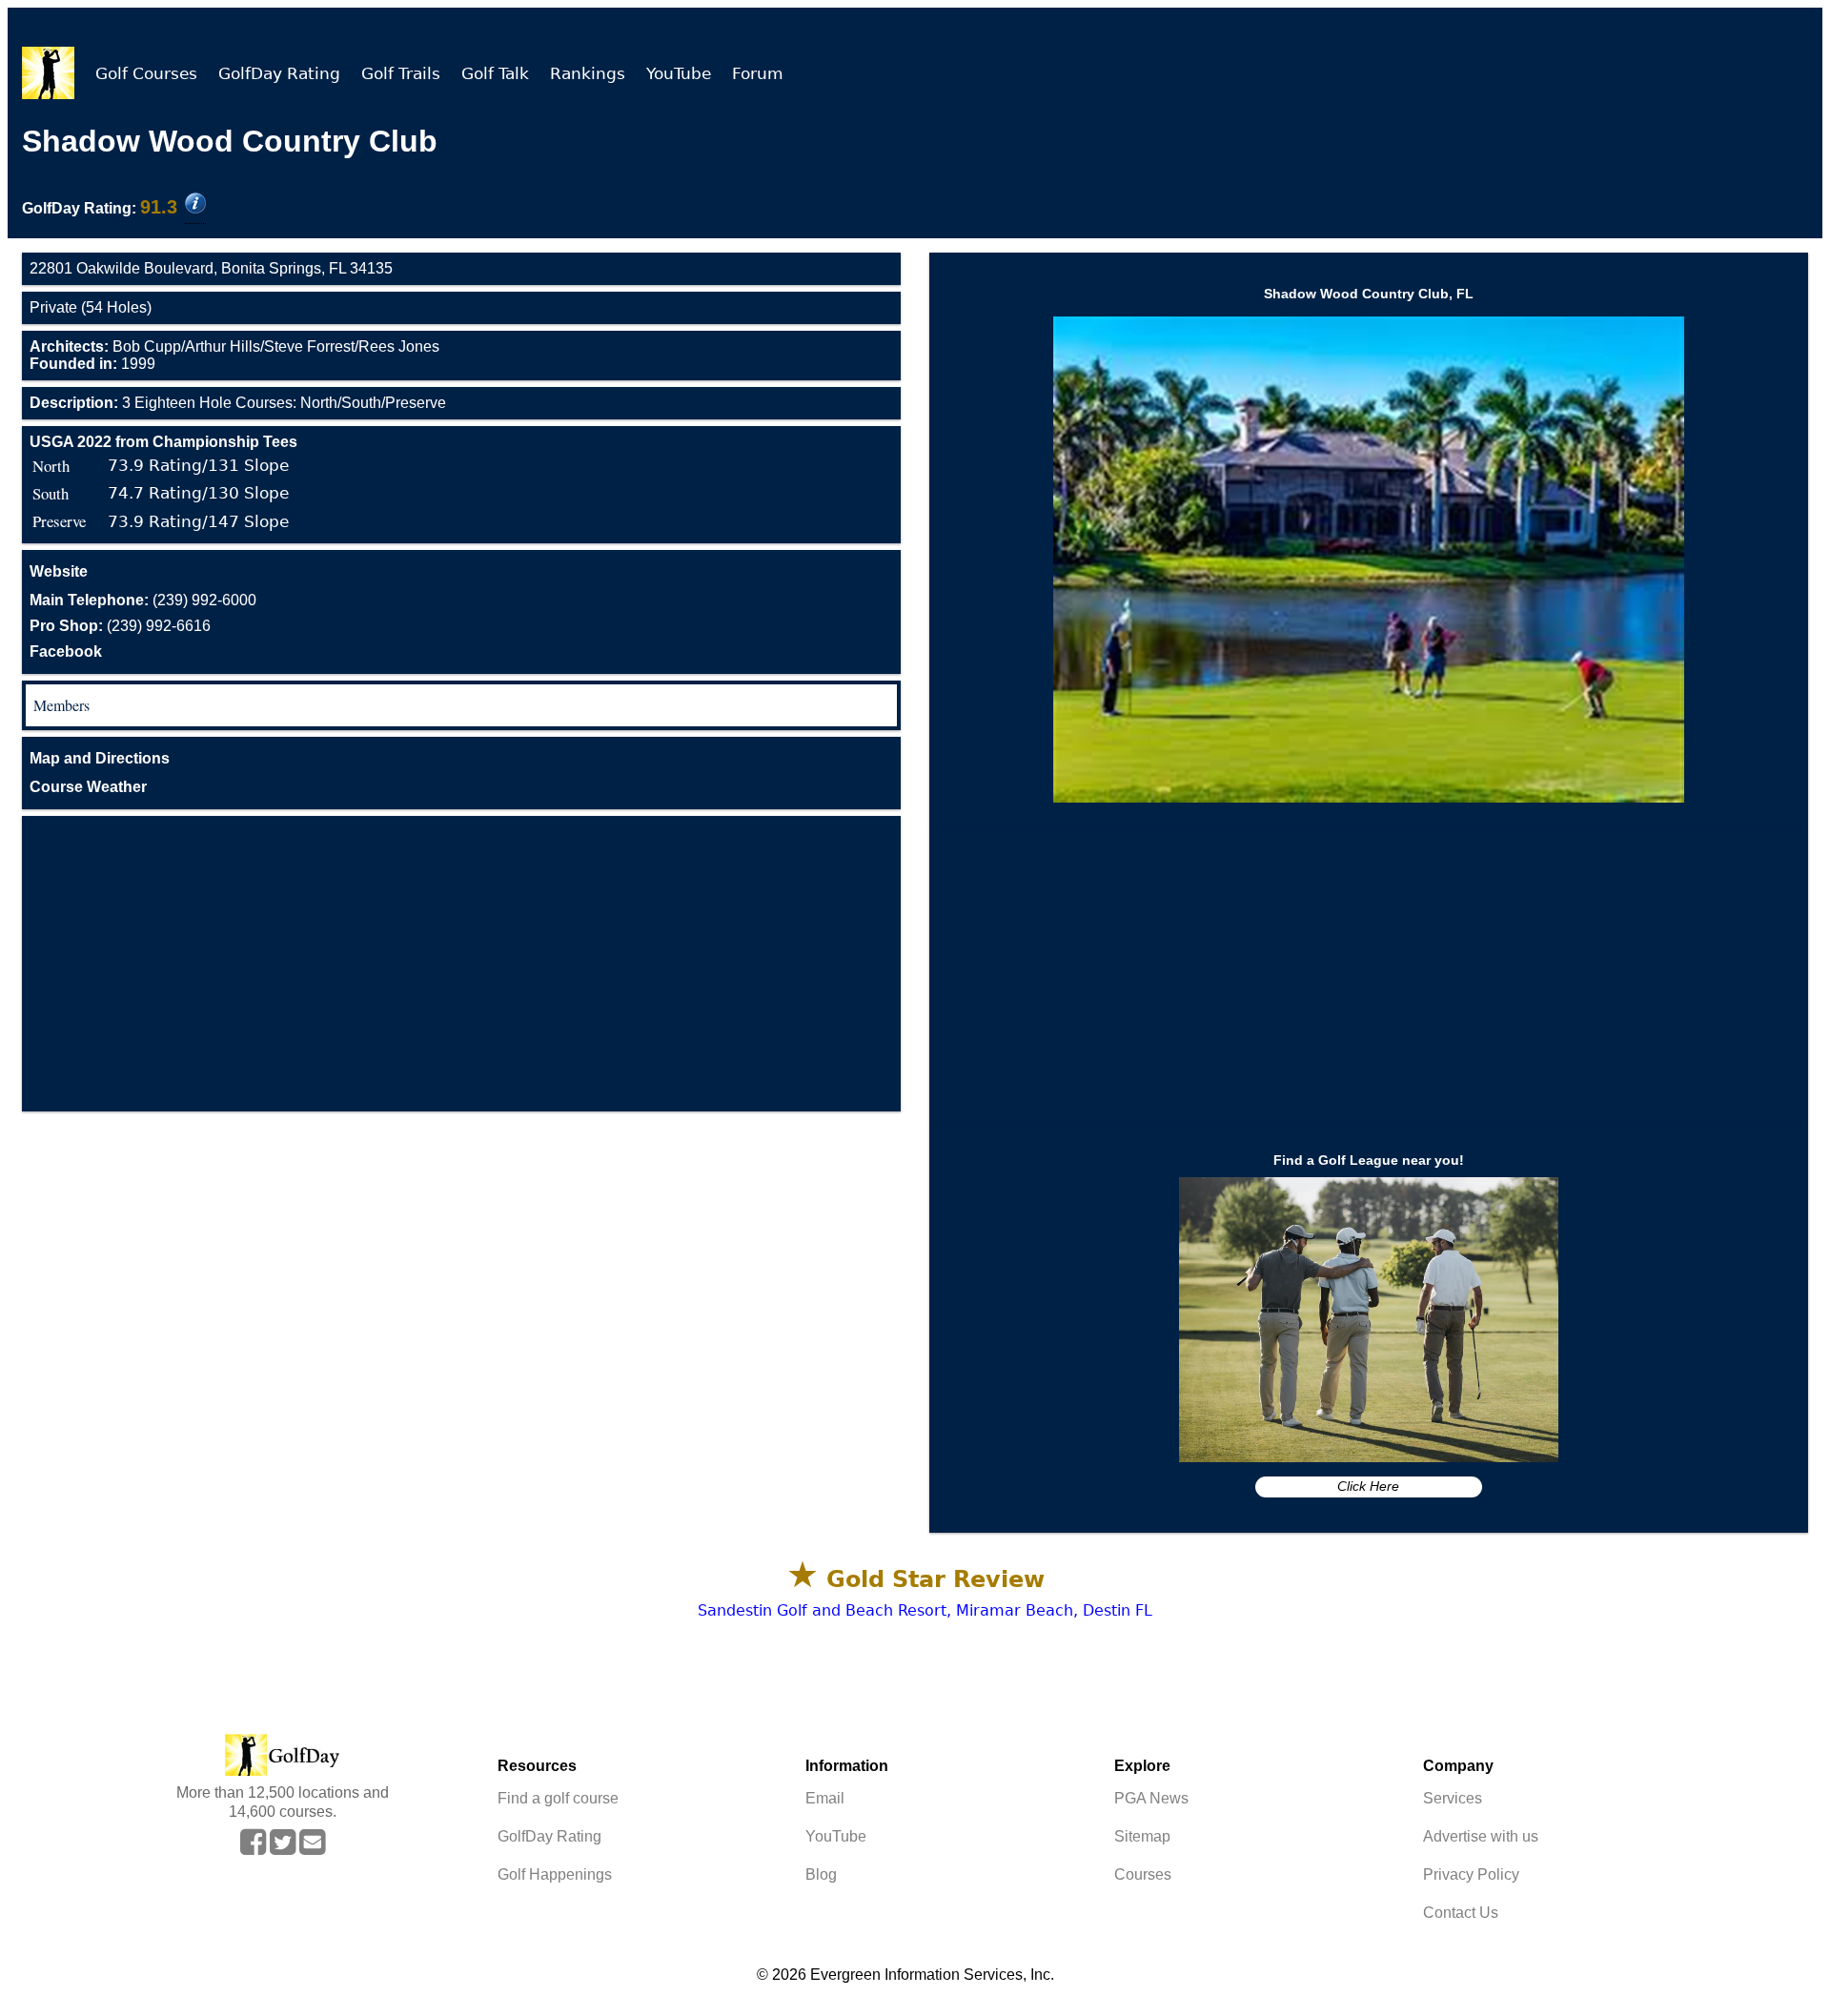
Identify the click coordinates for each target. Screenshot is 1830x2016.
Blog (821, 1874)
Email (825, 1798)
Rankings (588, 73)
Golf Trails (401, 73)
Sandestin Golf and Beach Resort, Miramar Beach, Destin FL (925, 1610)
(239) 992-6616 (120, 626)
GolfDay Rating (279, 73)
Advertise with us (1481, 1836)
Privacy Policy (1471, 1874)
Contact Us (1461, 1913)
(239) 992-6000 (143, 600)
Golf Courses (146, 73)
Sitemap (1142, 1836)
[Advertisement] (461, 964)
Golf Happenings (555, 1874)
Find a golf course (558, 1798)
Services (1453, 1798)
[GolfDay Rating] (195, 205)
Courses (1143, 1874)
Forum (758, 73)
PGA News (1151, 1798)
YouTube (679, 73)
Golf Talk (495, 73)
